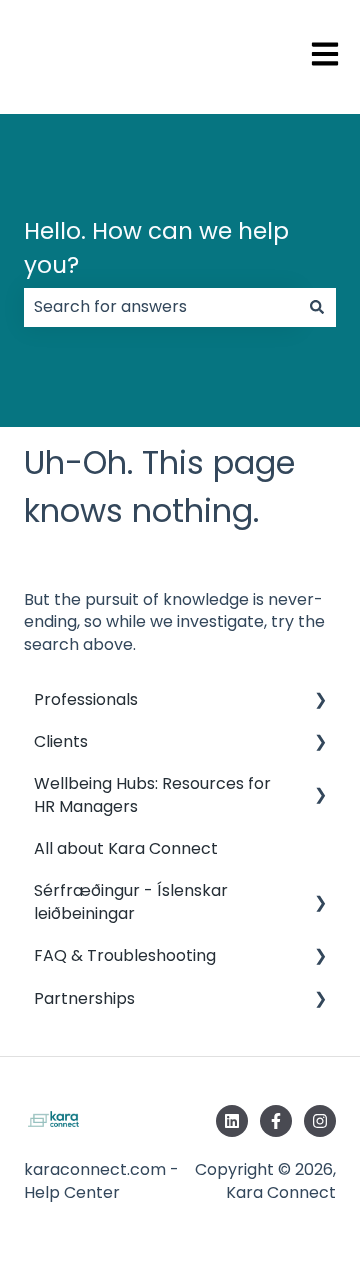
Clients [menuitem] (61, 741)
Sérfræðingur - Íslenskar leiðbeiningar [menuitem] (131, 901)
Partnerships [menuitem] (84, 998)
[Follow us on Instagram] (320, 1121)
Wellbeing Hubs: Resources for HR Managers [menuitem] (152, 794)
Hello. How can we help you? (156, 248)
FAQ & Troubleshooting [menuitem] (125, 955)
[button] (320, 701)
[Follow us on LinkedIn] (232, 1121)
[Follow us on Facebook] (276, 1121)
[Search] (317, 307)
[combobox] (161, 307)
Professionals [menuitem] (86, 699)
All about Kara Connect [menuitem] (126, 848)
